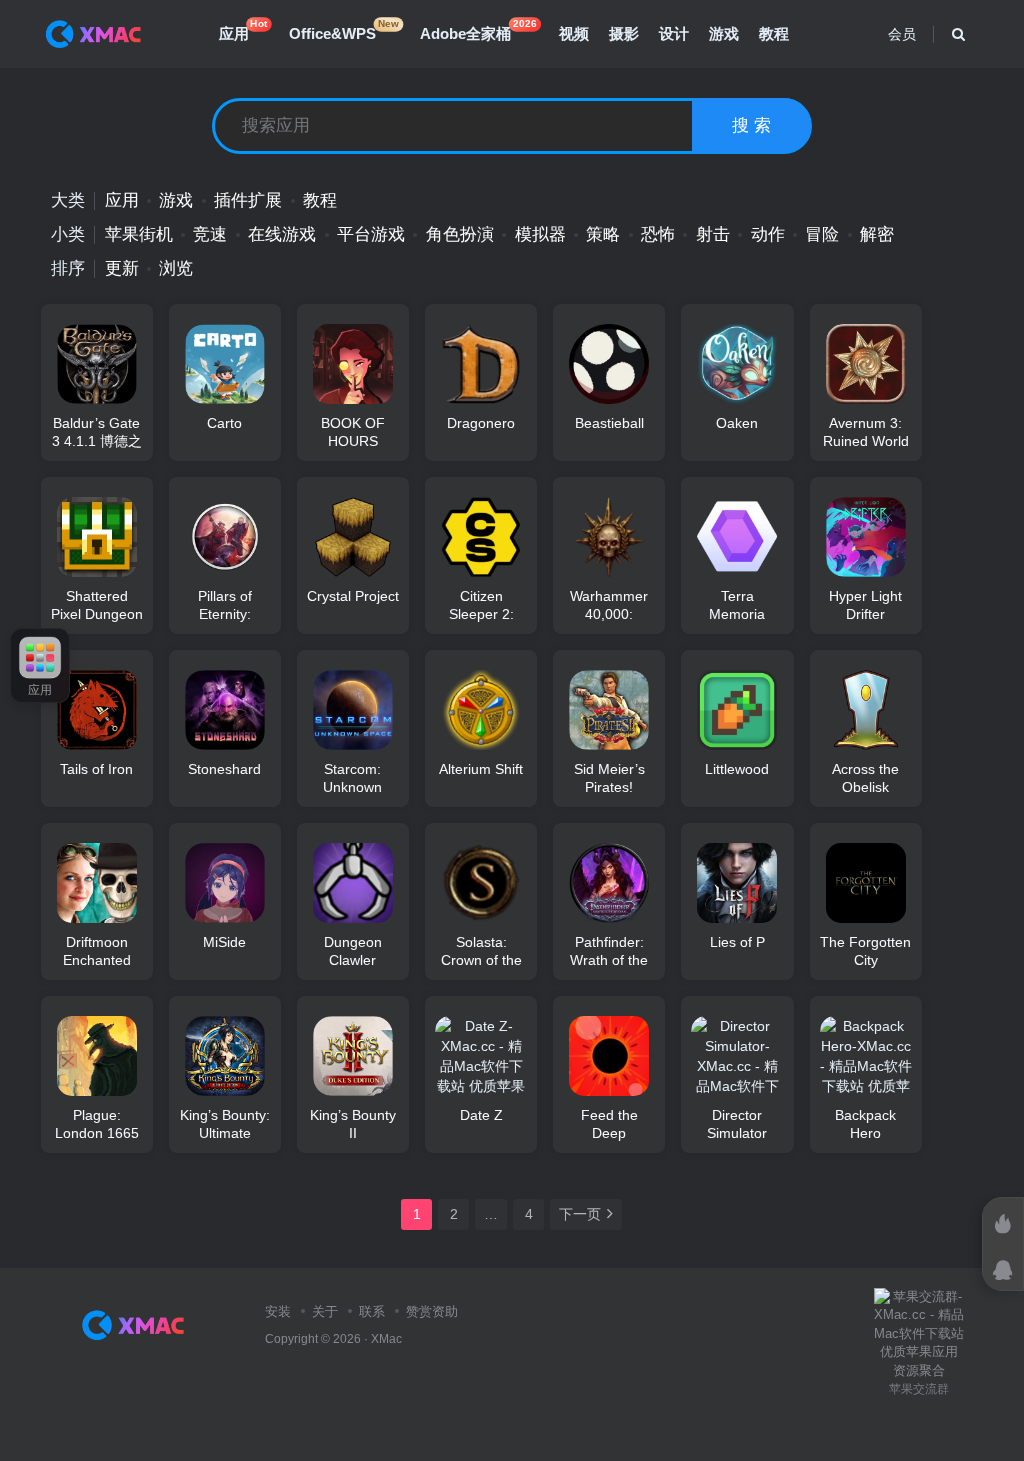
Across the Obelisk (865, 778)
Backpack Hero (865, 1124)
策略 (603, 234)
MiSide (224, 942)
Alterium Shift (481, 769)
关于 (325, 1311)
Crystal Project (353, 596)
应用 (243, 30)
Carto (224, 423)
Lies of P (737, 942)
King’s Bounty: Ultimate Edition (225, 1124)
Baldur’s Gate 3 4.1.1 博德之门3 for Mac (97, 432)
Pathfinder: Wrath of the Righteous (609, 951)
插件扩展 (248, 200)
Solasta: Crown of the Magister (481, 951)
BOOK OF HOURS (353, 432)
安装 (278, 1311)
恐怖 (658, 234)
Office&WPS (344, 30)
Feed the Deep (609, 1124)
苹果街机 (139, 234)
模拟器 (540, 234)
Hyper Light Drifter (865, 605)
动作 (768, 234)
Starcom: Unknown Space (352, 778)
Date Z (481, 1115)
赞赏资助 (432, 1311)
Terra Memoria (737, 605)
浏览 (176, 268)
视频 (574, 33)
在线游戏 (282, 234)
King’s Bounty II (353, 1124)
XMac (386, 1338)
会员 (902, 34)
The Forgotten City (865, 951)
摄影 (624, 33)
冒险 (822, 234)
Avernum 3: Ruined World (866, 432)
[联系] (1003, 1270)
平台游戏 (371, 234)
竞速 (210, 234)
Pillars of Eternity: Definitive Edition (225, 605)
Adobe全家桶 (478, 30)
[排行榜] (1003, 1224)
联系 (372, 1311)
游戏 (724, 33)
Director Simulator (737, 1124)
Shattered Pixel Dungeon (97, 605)
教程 (774, 33)
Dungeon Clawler (353, 951)
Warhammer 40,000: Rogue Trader (609, 605)
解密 (877, 234)
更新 (122, 268)
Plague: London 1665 (97, 1124)
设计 (674, 33)
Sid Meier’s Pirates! (609, 778)
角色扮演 (460, 234)
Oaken (737, 423)
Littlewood (737, 769)
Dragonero (481, 423)
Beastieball (609, 423)
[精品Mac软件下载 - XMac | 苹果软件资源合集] (137, 1324)
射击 (713, 234)
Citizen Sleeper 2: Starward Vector (481, 605)
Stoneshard (224, 769)
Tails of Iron (96, 769)
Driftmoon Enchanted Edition (97, 951)
